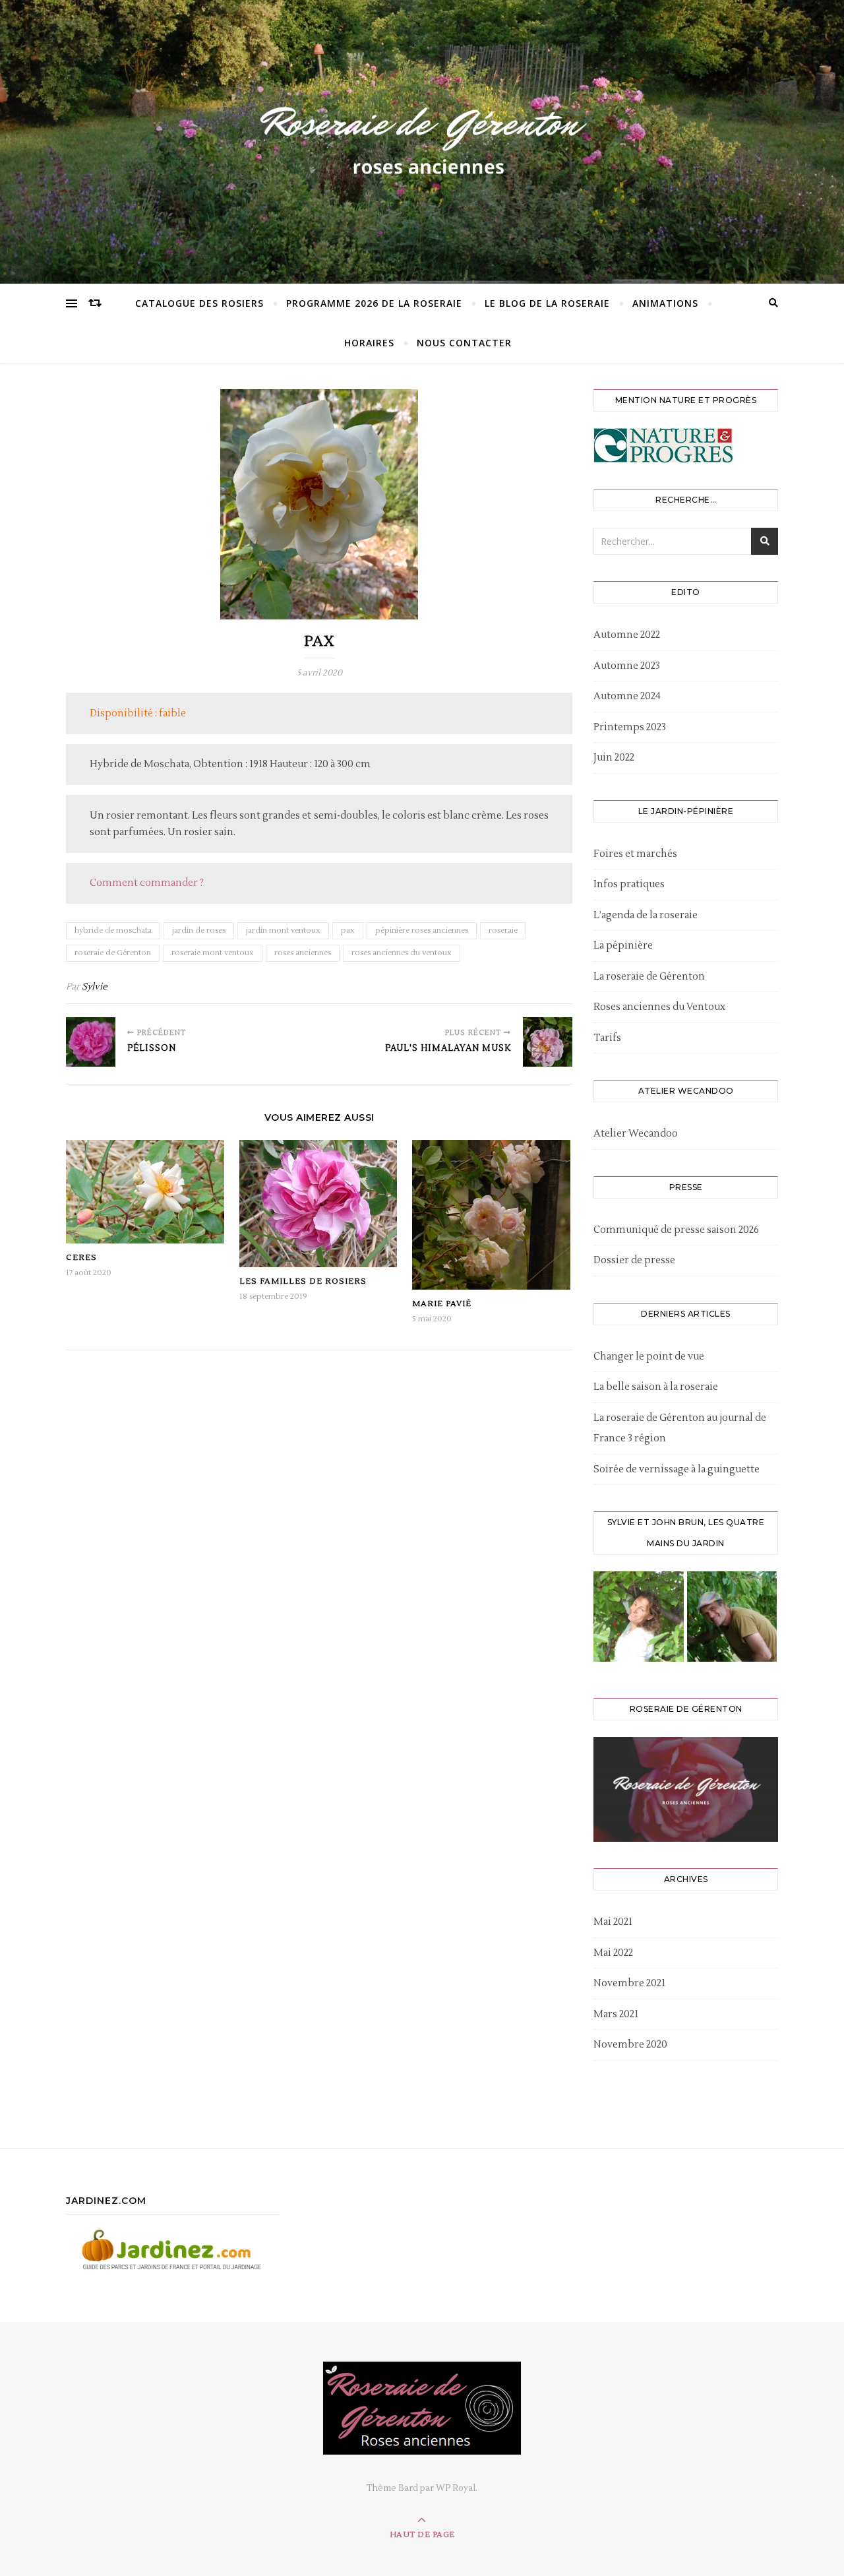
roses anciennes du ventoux (402, 953)
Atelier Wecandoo (636, 1134)
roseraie (503, 930)
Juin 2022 (614, 758)
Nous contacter (464, 343)
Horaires (369, 343)
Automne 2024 (627, 696)
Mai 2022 (613, 1953)
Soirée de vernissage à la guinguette (677, 1469)
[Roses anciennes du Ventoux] (422, 139)
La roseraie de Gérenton (649, 977)
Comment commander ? (147, 883)
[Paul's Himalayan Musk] (548, 1042)
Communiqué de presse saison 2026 (676, 1230)
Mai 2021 (613, 1922)
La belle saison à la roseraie (656, 1387)
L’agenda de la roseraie (646, 915)
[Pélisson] (91, 1042)
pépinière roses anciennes (422, 930)
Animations (665, 303)
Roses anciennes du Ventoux (659, 1007)
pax (348, 930)
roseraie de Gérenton (113, 953)
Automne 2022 (627, 635)
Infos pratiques (629, 884)
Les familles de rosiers (303, 1281)
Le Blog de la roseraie (547, 303)
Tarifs (607, 1038)
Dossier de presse (634, 1260)
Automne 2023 (627, 666)
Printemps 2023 (630, 727)
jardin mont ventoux (283, 930)
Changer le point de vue (649, 1357)
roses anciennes (303, 953)
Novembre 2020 (630, 2045)
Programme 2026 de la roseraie (374, 303)
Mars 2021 (616, 2014)
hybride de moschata (113, 930)
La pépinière (623, 946)
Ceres (81, 1258)
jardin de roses (199, 930)
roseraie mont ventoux (213, 953)
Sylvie (95, 987)
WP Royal (456, 2488)
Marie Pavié (442, 1304)
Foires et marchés (635, 854)
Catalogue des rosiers (199, 303)
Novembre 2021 (629, 1983)
